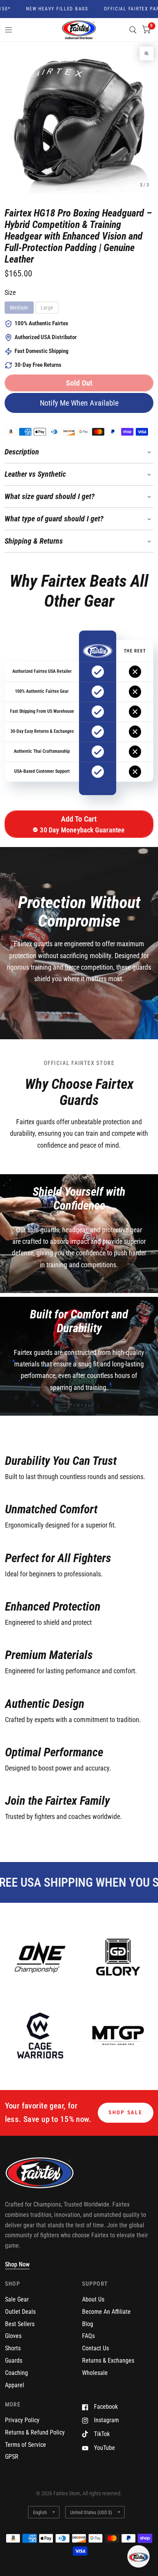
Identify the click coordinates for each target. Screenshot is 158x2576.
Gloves (13, 2336)
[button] (79, 383)
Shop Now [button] (17, 2264)
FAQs (88, 2336)
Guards (14, 2361)
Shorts (13, 2348)
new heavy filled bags (45, 9)
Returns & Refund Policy (35, 2432)
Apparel (15, 2385)
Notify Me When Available (79, 403)
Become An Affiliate (106, 2312)
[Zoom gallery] (146, 53)
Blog (88, 2324)
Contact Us (95, 2348)
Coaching (16, 2373)
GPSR (12, 2457)
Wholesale (95, 2373)
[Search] (133, 30)
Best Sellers (20, 2324)
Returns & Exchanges (108, 2361)
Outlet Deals (20, 2312)
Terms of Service (26, 2445)
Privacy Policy (22, 2420)
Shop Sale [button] (126, 2112)
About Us (93, 2299)
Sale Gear (17, 2299)
